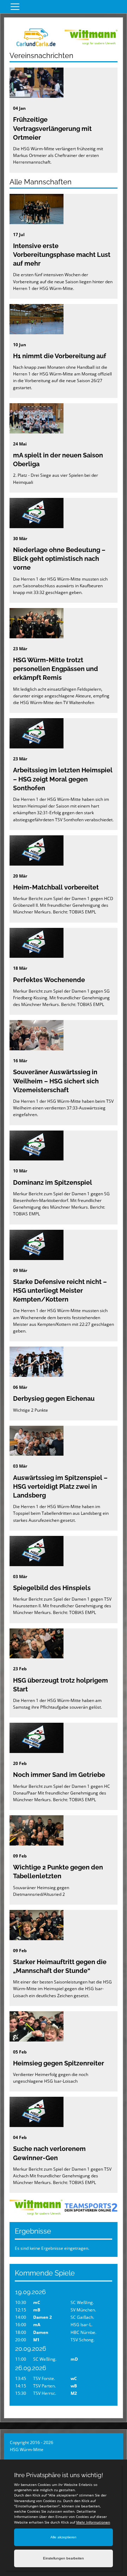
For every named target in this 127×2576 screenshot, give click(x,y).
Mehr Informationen (93, 2522)
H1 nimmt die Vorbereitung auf (60, 356)
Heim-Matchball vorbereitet (56, 887)
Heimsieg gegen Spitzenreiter (59, 2063)
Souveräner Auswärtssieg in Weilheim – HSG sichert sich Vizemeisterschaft (56, 1081)
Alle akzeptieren (64, 2537)
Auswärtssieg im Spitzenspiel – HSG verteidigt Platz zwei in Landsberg (60, 1486)
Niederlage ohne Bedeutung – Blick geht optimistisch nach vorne (59, 559)
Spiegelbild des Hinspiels (52, 1588)
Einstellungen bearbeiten (64, 2558)
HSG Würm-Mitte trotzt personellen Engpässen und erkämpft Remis (56, 669)
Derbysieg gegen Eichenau (54, 1398)
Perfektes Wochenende (49, 980)
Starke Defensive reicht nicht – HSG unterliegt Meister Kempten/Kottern (60, 1290)
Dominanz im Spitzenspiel (53, 1182)
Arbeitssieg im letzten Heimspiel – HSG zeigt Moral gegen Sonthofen (63, 779)
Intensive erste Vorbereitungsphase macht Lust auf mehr (62, 255)
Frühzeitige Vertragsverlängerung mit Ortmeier (52, 128)
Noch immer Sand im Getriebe (59, 1775)
